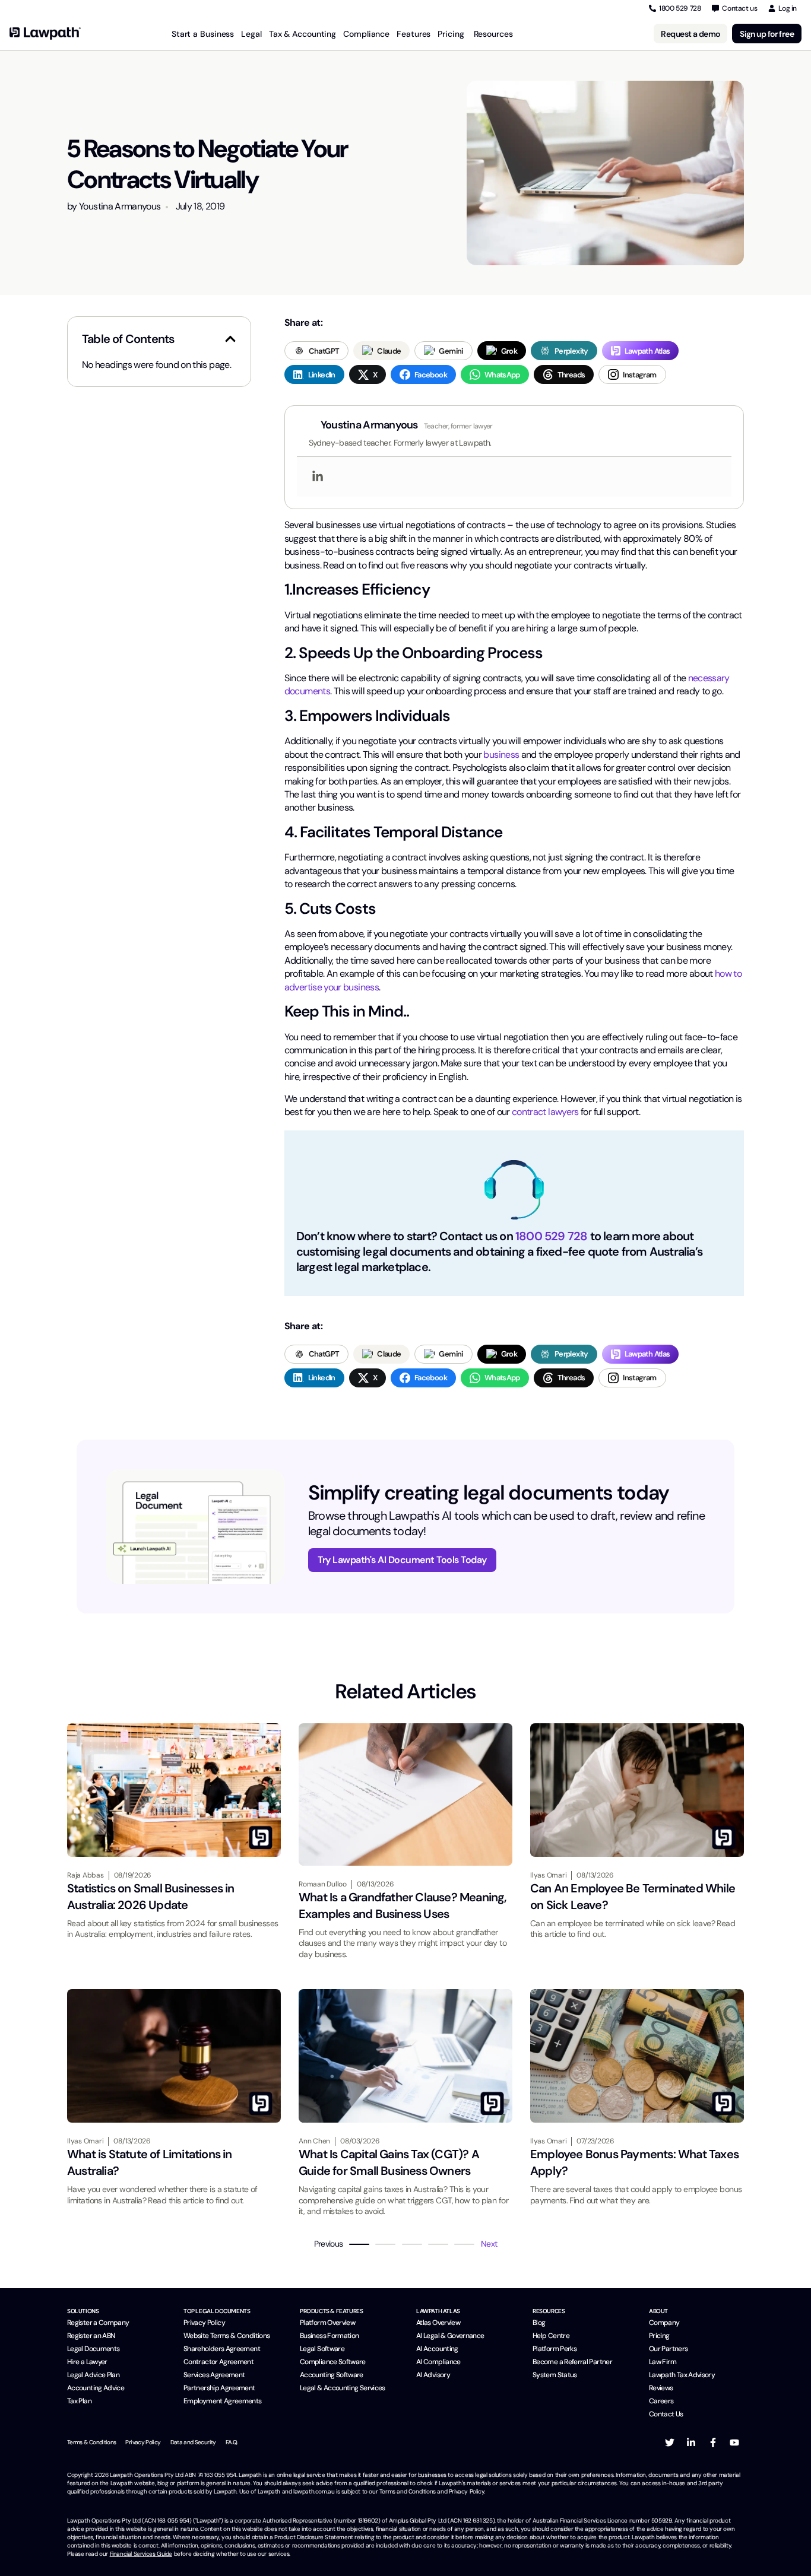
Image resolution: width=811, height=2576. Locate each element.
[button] (230, 339)
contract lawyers (545, 1112)
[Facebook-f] (713, 2442)
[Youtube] (734, 2442)
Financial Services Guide (141, 2554)
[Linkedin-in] (691, 2442)
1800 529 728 (551, 1236)
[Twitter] (670, 2442)
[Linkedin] (318, 477)
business (501, 755)
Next (489, 2244)
